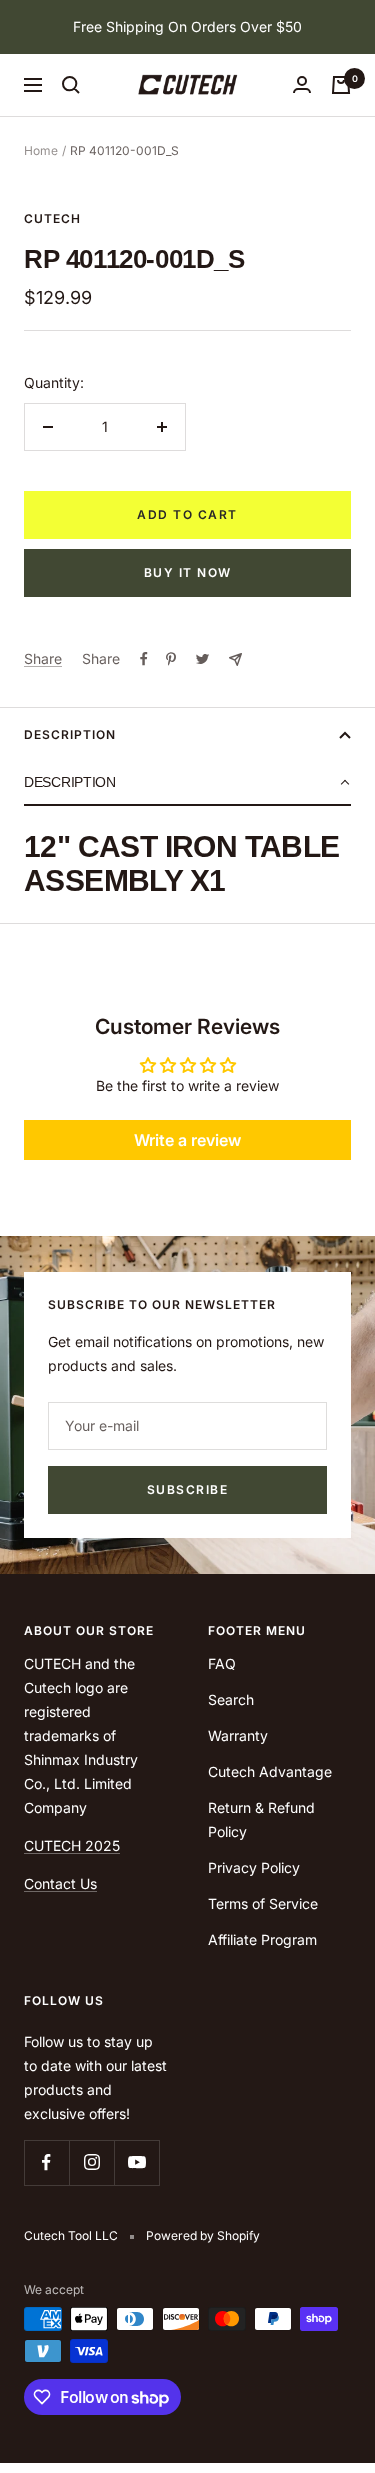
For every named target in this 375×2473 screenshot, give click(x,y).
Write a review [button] (187, 1140)
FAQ (222, 1663)
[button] (187, 783)
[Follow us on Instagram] (91, 2162)
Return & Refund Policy (261, 1819)
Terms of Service (263, 1903)
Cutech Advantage (270, 1771)
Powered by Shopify (203, 2235)
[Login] (302, 84)
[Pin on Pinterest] (171, 659)
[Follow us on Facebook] (46, 2162)
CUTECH (52, 218)
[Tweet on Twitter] (202, 659)
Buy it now (188, 572)
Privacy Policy (254, 1867)
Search (231, 1699)
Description (70, 734)
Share (43, 658)
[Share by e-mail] (235, 659)
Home (41, 150)
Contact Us (60, 1883)
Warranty (238, 1735)
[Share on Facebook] (144, 659)
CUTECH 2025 (72, 1845)
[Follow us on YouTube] (136, 2162)
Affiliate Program (262, 1939)
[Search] (71, 85)
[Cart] (341, 85)
